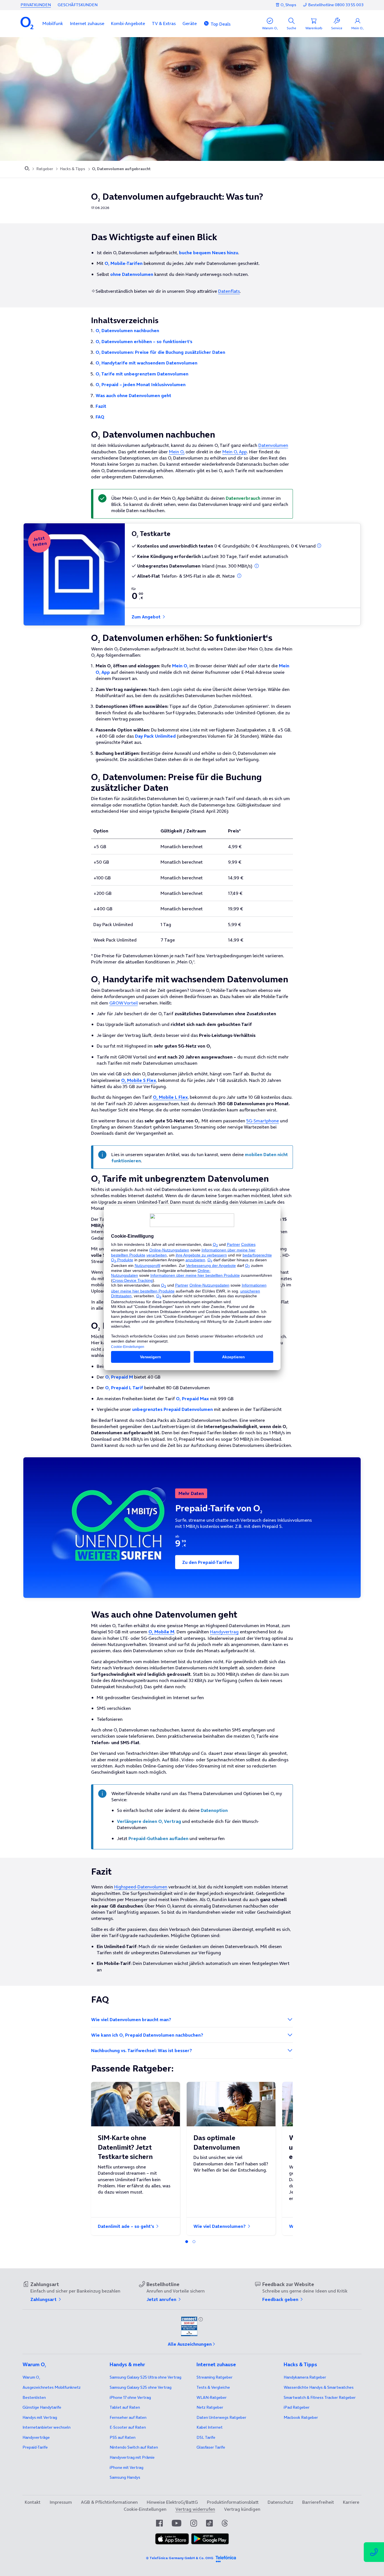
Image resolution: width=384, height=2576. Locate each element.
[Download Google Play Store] (210, 2539)
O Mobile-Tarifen (124, 263)
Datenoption (214, 1810)
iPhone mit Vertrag (127, 2467)
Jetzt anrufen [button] (162, 2299)
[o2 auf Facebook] (159, 2523)
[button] (53, 23)
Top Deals (221, 24)
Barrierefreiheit (318, 2502)
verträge (36, 2437)
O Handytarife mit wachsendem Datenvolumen (146, 363)
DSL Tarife (206, 2437)
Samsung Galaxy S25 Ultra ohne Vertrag (145, 2377)
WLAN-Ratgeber (212, 2397)
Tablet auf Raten (125, 2407)
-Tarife (35, 2447)
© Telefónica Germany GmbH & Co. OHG (180, 2558)
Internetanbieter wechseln (47, 2427)
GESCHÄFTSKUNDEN (78, 5)
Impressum (61, 2502)
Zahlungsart (44, 2299)
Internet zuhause (87, 23)
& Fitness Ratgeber (320, 2397)
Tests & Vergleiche (213, 2387)
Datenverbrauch (243, 498)
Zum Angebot (147, 617)
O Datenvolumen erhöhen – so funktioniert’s (144, 341)
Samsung (125, 2477)
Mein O (177, 452)
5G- (263, 1121)
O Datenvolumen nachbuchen (127, 330)
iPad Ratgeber (297, 2407)
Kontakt (33, 2502)
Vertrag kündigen (242, 2509)
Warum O (31, 2377)
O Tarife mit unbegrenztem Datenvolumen (142, 374)
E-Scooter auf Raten (128, 2427)
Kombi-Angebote (128, 23)
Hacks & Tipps (73, 169)
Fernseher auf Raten (128, 2417)
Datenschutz (280, 2502)
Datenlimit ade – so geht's (127, 2226)
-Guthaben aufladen (158, 1838)
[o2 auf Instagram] (194, 2523)
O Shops (288, 5)
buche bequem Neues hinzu (209, 253)
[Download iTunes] (172, 2539)
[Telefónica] (226, 2558)
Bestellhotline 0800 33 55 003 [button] (336, 5)
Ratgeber (45, 169)
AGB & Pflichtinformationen (109, 2502)
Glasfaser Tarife (211, 2447)
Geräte (190, 23)
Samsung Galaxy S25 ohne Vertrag (141, 2387)
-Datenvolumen (141, 1887)
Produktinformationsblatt (233, 2502)
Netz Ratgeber (210, 2407)
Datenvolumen (273, 445)
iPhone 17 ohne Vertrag (130, 2397)
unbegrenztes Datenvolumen (172, 1409)
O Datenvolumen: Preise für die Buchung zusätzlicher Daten (160, 352)
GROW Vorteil (124, 1003)
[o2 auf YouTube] (177, 2523)
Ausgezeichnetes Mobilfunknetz (52, 2387)
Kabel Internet (210, 2427)
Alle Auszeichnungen (190, 2344)
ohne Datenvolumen (132, 274)
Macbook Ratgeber (301, 2417)
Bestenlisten (34, 2397)
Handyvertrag (224, 1632)
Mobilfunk (53, 23)
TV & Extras (164, 23)
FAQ (100, 417)
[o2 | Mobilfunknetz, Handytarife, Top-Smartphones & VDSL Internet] (27, 169)
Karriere (351, 2502)
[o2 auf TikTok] (209, 2523)
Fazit (101, 406)
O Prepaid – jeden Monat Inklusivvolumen (141, 384)
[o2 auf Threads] (225, 2523)
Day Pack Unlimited (155, 736)
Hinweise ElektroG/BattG (172, 2502)
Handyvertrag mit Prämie (132, 2457)
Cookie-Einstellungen (145, 2509)
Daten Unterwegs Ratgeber (221, 2417)
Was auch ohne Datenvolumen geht (133, 395)
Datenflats (229, 291)
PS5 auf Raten (123, 2437)
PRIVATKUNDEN (36, 5)
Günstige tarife (42, 2407)
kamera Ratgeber (305, 2377)
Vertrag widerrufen (195, 2509)
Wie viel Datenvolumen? (220, 2226)
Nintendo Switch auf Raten (134, 2447)
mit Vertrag (40, 2417)
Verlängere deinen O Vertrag (149, 1821)
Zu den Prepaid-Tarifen (207, 1562)
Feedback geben (281, 2299)
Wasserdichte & (319, 2387)
